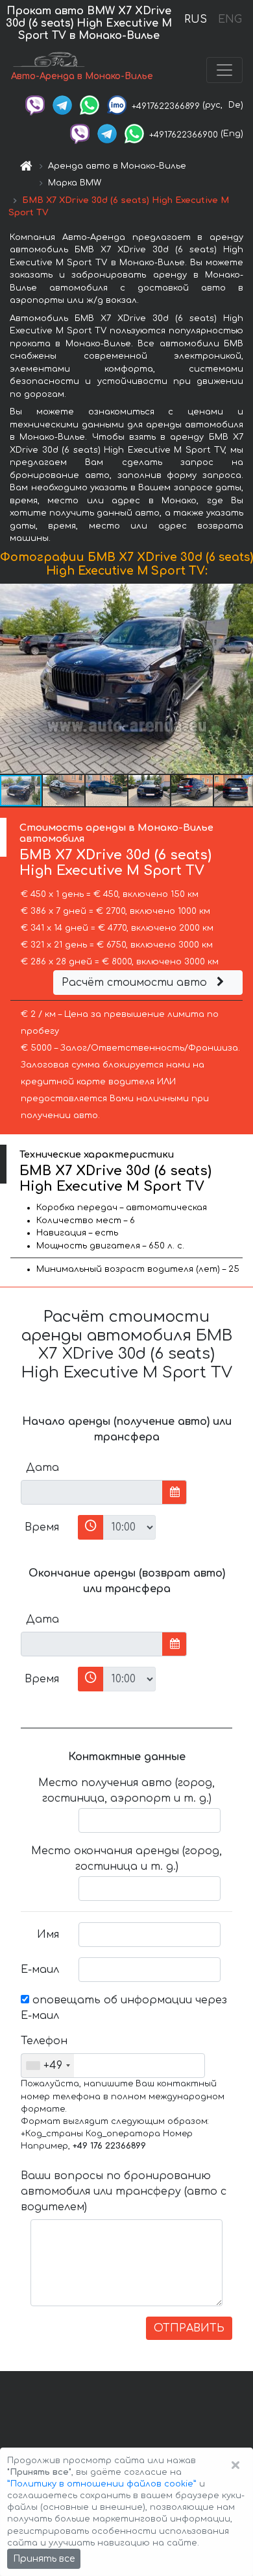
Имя (48, 1935)
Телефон (44, 2041)
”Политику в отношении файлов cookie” (102, 2484)
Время (42, 1527)
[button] (241, 678)
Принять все (44, 2559)
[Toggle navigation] (224, 70)
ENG (230, 19)
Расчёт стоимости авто (136, 983)
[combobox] (48, 2066)
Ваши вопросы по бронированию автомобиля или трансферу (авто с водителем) (124, 2191)
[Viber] (35, 105)
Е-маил (40, 1970)
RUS (196, 19)
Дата (42, 1468)
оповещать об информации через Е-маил (124, 2008)
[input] (92, 1492)
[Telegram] (62, 105)
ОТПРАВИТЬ (189, 2328)
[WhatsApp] (90, 105)
